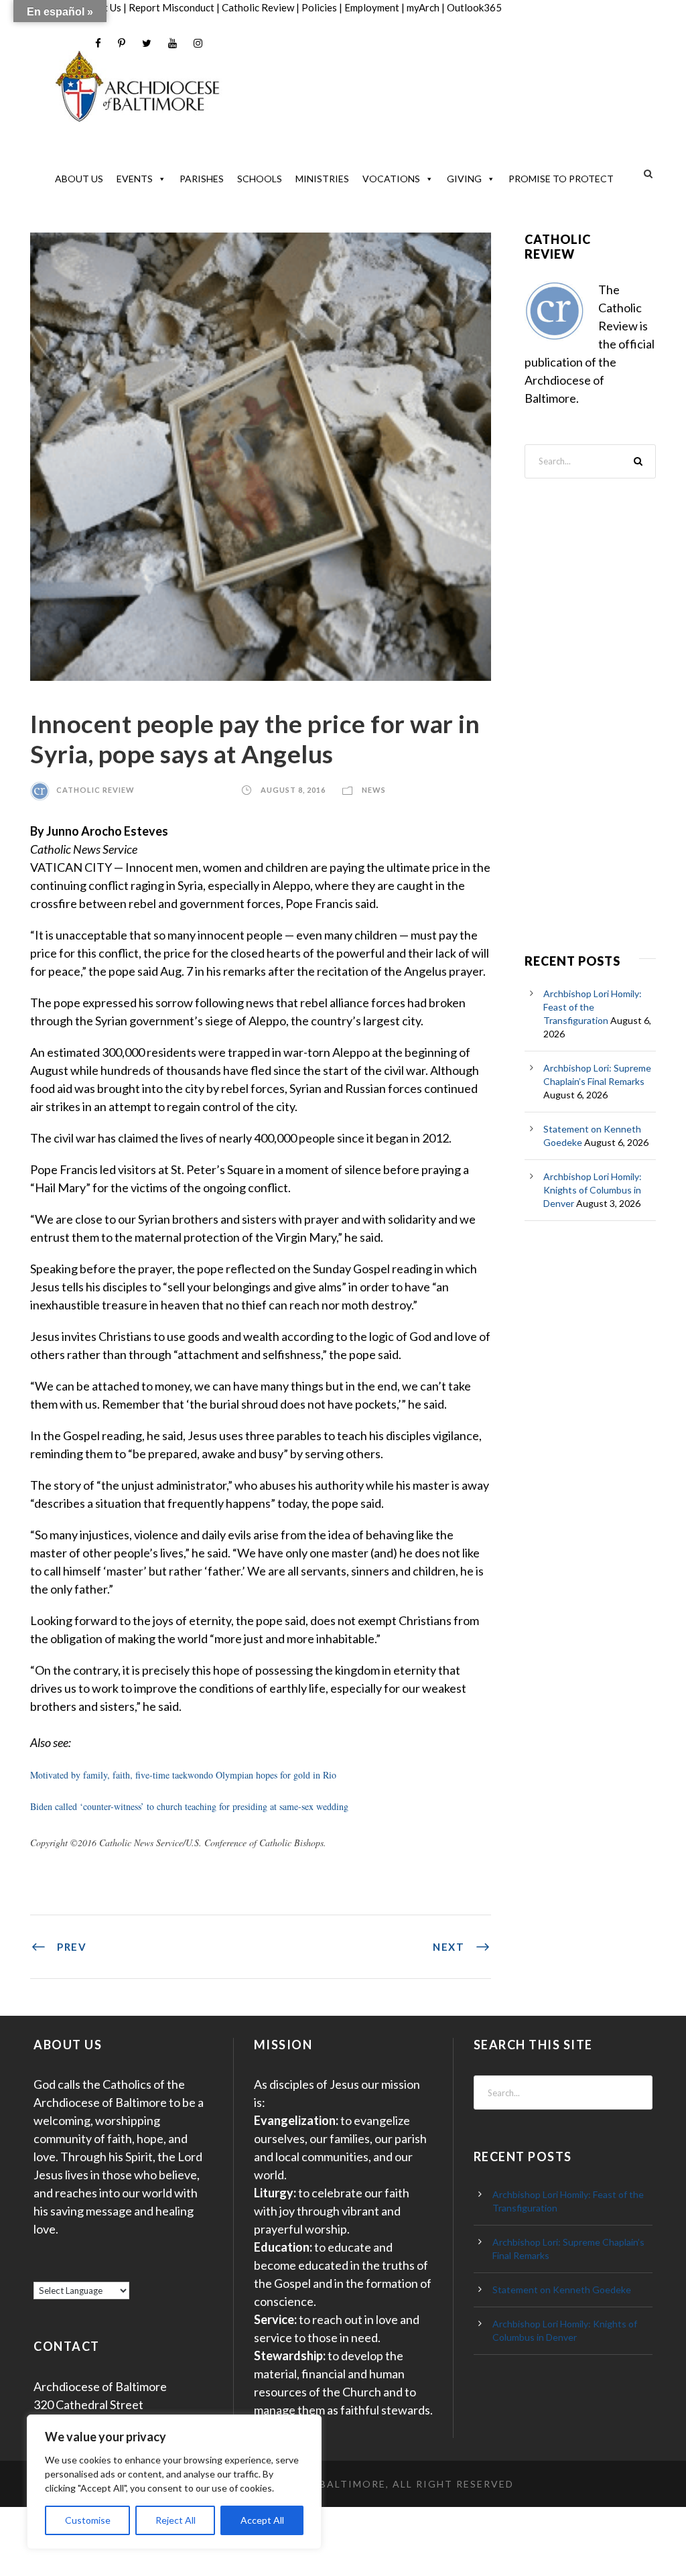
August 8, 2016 (293, 790)
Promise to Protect (561, 179)
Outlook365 (474, 7)
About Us (79, 179)
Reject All (176, 2520)
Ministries (322, 179)
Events (135, 179)
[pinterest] (122, 43)
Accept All (262, 2520)
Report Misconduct (171, 7)
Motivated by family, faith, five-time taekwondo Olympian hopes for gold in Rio (183, 1775)
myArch (423, 7)
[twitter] (147, 43)
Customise (88, 2520)
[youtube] (173, 43)
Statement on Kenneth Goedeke (562, 2290)
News (374, 790)
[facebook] (98, 43)
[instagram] (198, 43)
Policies (319, 7)
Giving (464, 179)
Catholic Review (258, 7)
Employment (372, 7)
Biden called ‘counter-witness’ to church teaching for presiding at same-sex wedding (189, 1806)
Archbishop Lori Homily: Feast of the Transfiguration (593, 1007)
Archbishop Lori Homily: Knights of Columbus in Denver (593, 1190)
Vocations (391, 179)
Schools (260, 179)
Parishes (202, 179)
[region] (174, 2482)
